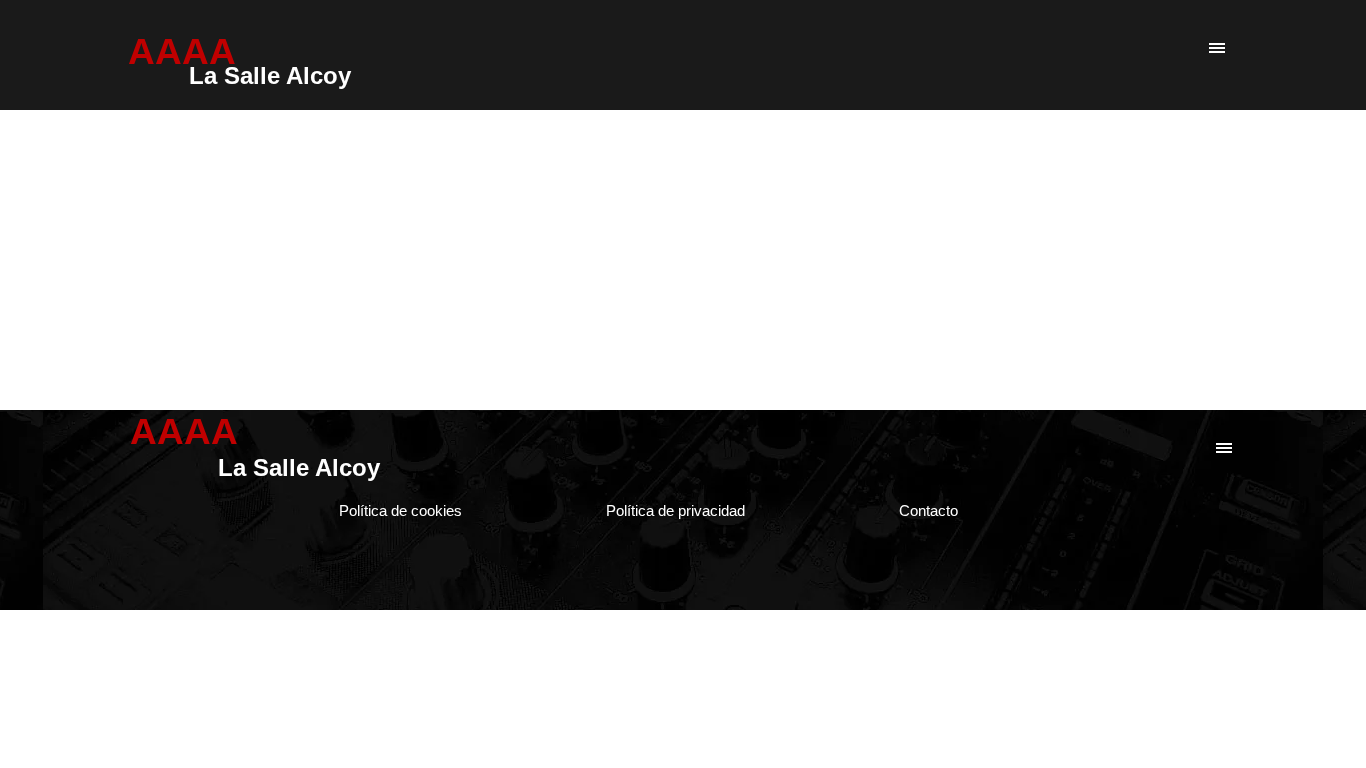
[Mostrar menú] (1217, 49)
